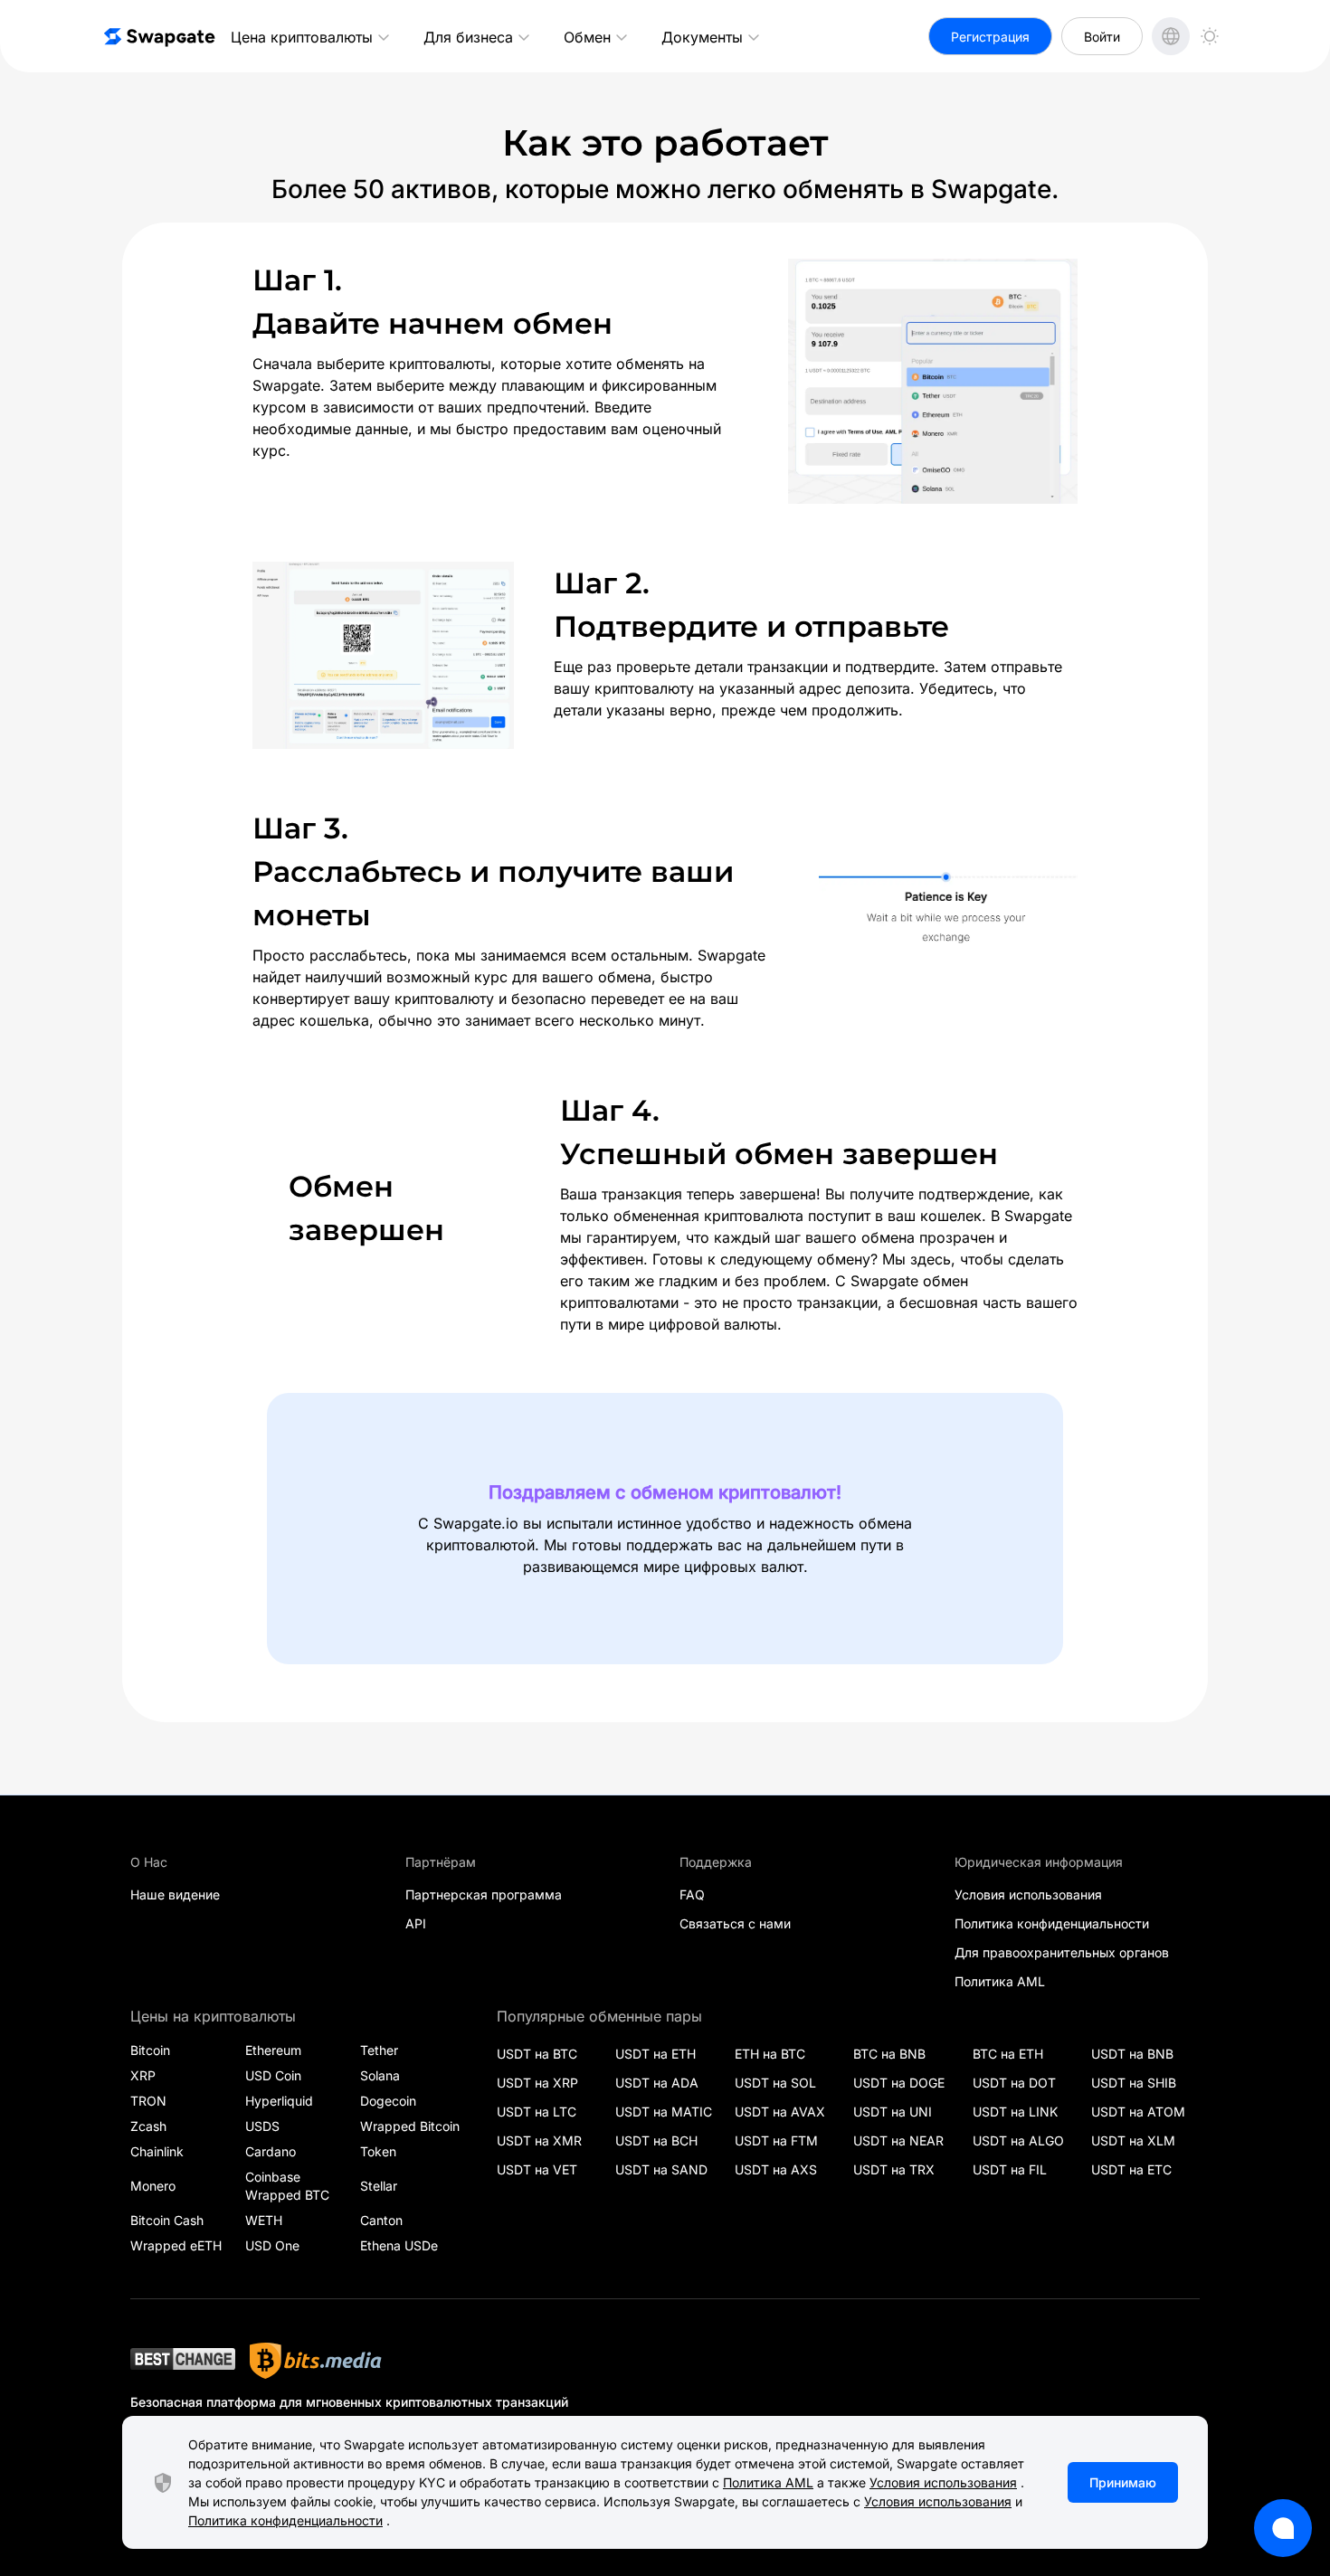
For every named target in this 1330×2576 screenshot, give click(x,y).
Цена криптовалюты (302, 37)
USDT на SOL (775, 2083)
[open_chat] (1283, 2528)
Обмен (587, 37)
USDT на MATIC (664, 2112)
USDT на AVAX (780, 2112)
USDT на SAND (661, 2169)
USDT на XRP (537, 2083)
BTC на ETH (1008, 2054)
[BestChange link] (183, 2361)
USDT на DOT (1014, 2083)
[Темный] (1210, 36)
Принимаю (1123, 2482)
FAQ (692, 1894)
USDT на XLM (1133, 2140)
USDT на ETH (655, 2054)
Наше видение (175, 1894)
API (416, 1923)
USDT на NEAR (898, 2140)
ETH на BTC (770, 2054)
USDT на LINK (1015, 2112)
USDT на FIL (1010, 2169)
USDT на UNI (893, 2112)
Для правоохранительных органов (1062, 1952)
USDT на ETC (1131, 2169)
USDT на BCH (656, 2140)
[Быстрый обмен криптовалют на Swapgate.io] (158, 36)
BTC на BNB (889, 2054)
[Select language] (1171, 36)
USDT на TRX (894, 2169)
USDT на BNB (1132, 2054)
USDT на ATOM (1138, 2112)
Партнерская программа (484, 1894)
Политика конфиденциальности (1052, 1923)
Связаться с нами (735, 1923)
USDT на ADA (657, 2083)
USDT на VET (537, 2169)
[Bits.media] (316, 2361)
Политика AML (1000, 1981)
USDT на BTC (537, 2054)
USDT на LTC (537, 2112)
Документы (702, 37)
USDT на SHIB (1134, 2083)
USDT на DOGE (899, 2083)
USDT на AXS (776, 2169)
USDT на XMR (539, 2140)
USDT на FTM (776, 2140)
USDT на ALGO (1018, 2140)
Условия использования (1028, 1894)
